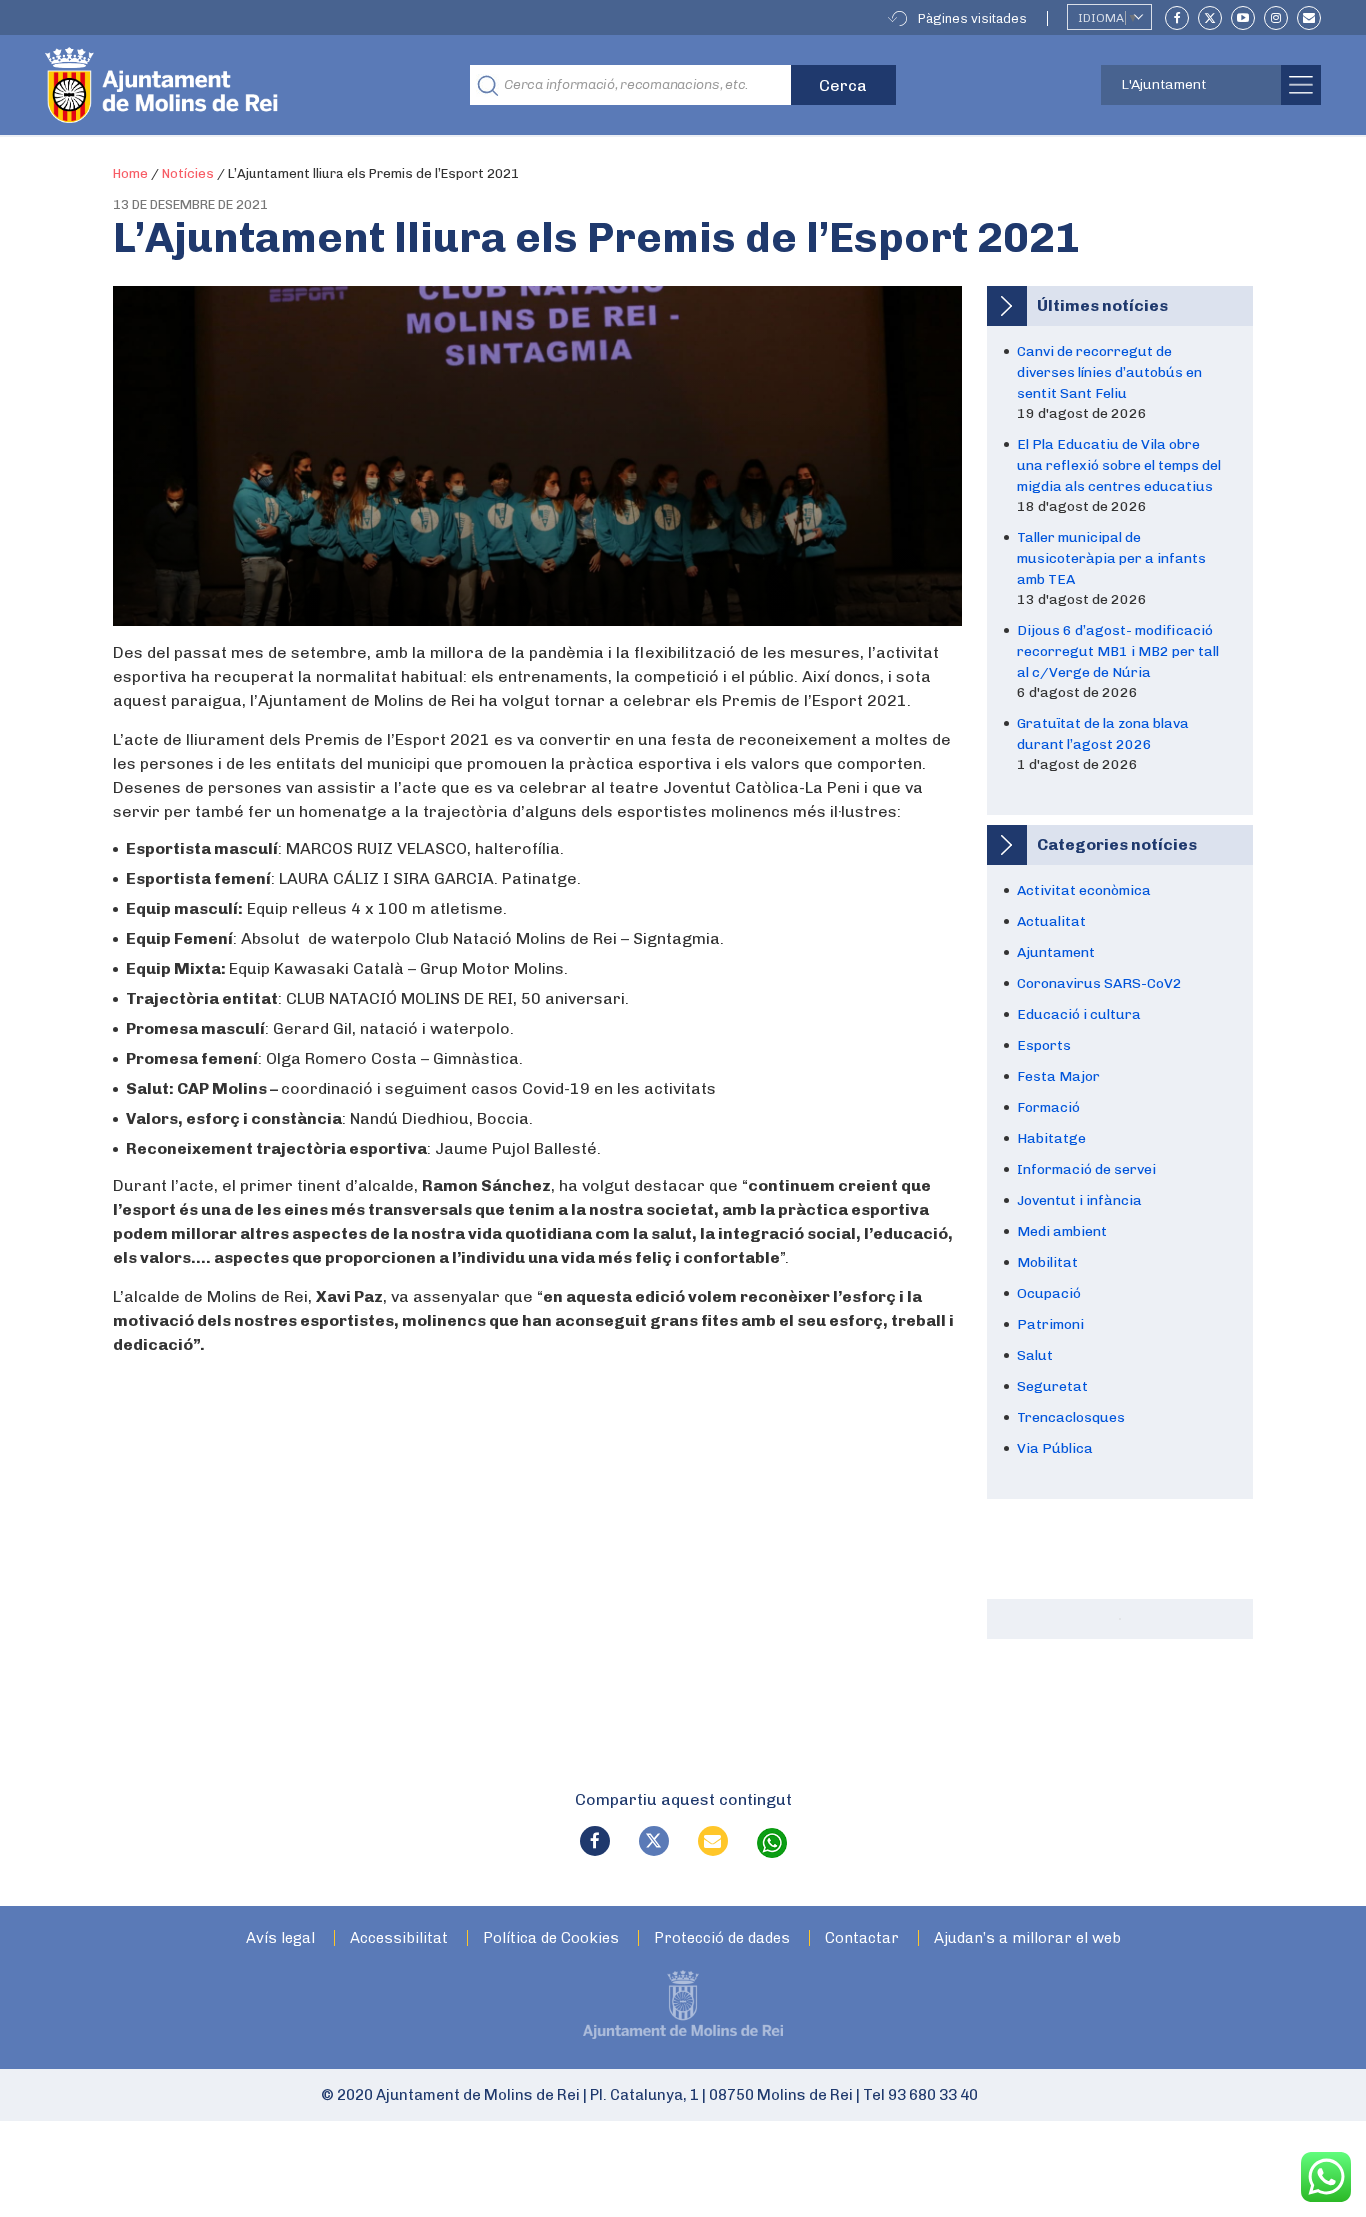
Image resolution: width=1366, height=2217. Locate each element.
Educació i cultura (1079, 1014)
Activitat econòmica (1084, 890)
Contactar (862, 1938)
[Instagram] (1276, 18)
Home (130, 173)
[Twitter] (1210, 18)
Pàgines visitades (972, 18)
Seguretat (1052, 1386)
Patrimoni (1050, 1324)
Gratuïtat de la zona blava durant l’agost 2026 (1103, 734)
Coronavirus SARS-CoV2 (1099, 983)
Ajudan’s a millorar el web (1027, 1938)
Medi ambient (1062, 1231)
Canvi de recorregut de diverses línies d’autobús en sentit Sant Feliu (1109, 372)
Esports (1044, 1045)
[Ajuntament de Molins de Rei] (235, 85)
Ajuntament (1056, 952)
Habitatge (1051, 1138)
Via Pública (1055, 1448)
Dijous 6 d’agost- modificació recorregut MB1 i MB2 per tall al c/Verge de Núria (1118, 651)
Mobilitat (1047, 1262)
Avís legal (280, 1938)
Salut (1035, 1355)
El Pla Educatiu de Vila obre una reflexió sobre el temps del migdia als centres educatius (1119, 465)
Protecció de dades (722, 1938)
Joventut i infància (1079, 1200)
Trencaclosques (1071, 1417)
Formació (1048, 1107)
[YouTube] (1243, 18)
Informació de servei (1086, 1169)
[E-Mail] (1309, 18)
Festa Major (1058, 1076)
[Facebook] (1177, 18)
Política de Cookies (551, 1938)
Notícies (188, 173)
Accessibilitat (399, 1938)
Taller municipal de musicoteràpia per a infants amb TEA (1111, 558)
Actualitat (1051, 921)
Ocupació (1049, 1293)
